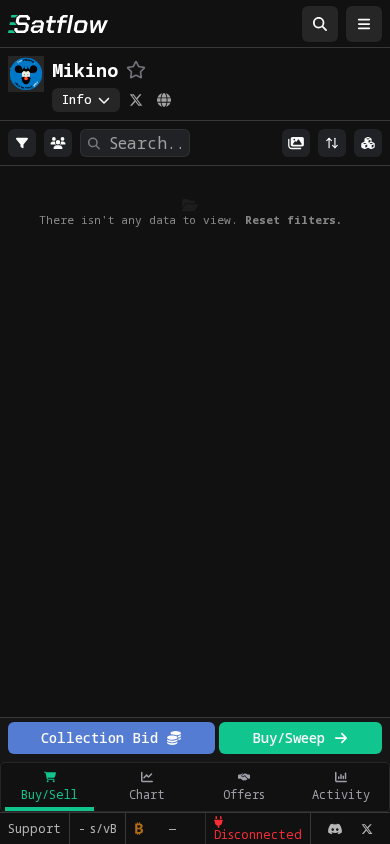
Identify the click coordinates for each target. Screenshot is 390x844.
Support (34, 828)
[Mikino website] (164, 100)
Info (77, 99)
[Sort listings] (332, 143)
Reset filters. (293, 219)
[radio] (22, 143)
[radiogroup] (22, 143)
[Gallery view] (296, 143)
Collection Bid (99, 737)
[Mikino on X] (136, 100)
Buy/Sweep (288, 737)
